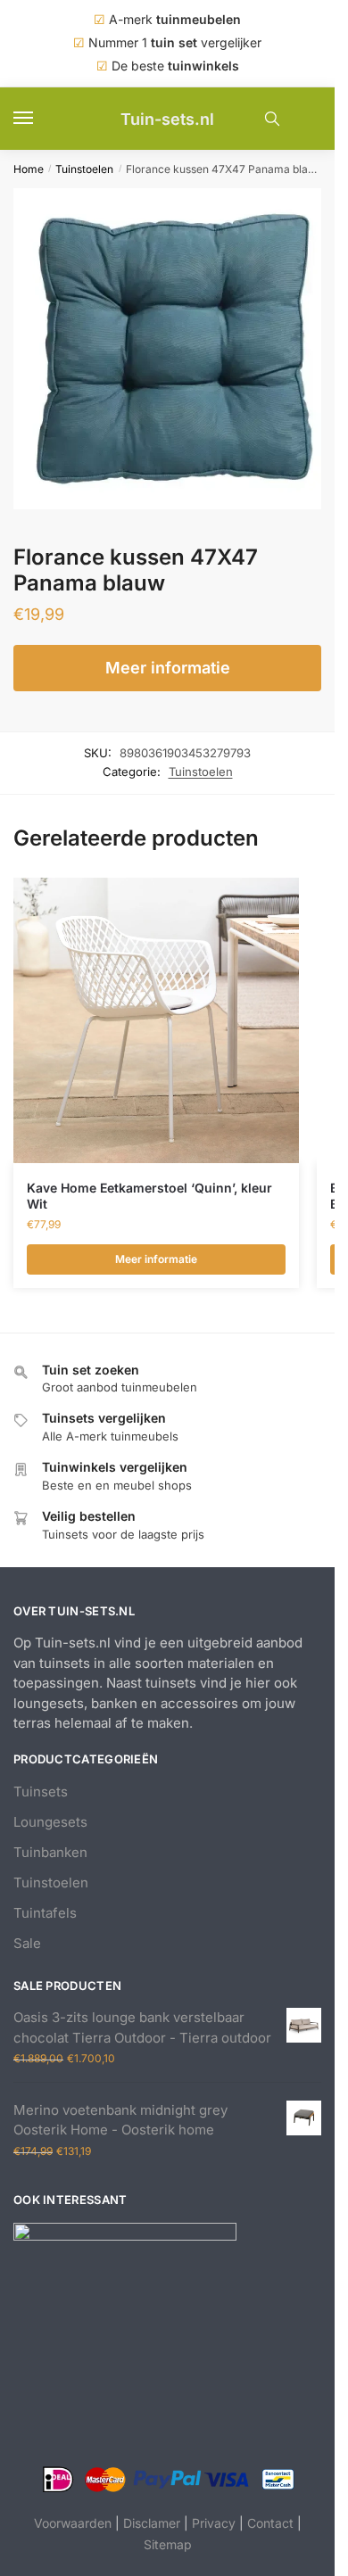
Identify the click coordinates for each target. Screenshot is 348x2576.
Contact (270, 2523)
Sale (27, 1943)
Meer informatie (168, 668)
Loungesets (50, 1822)
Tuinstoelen (84, 169)
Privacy (214, 2523)
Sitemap (168, 2544)
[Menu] (40, 119)
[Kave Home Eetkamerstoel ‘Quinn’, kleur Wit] (156, 1020)
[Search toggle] (272, 119)
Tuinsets (41, 1792)
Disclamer (152, 2523)
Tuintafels (45, 1913)
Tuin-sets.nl (167, 119)
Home (29, 169)
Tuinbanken (50, 1852)
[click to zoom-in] (174, 349)
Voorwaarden (73, 2523)
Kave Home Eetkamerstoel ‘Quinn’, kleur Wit (149, 1196)
